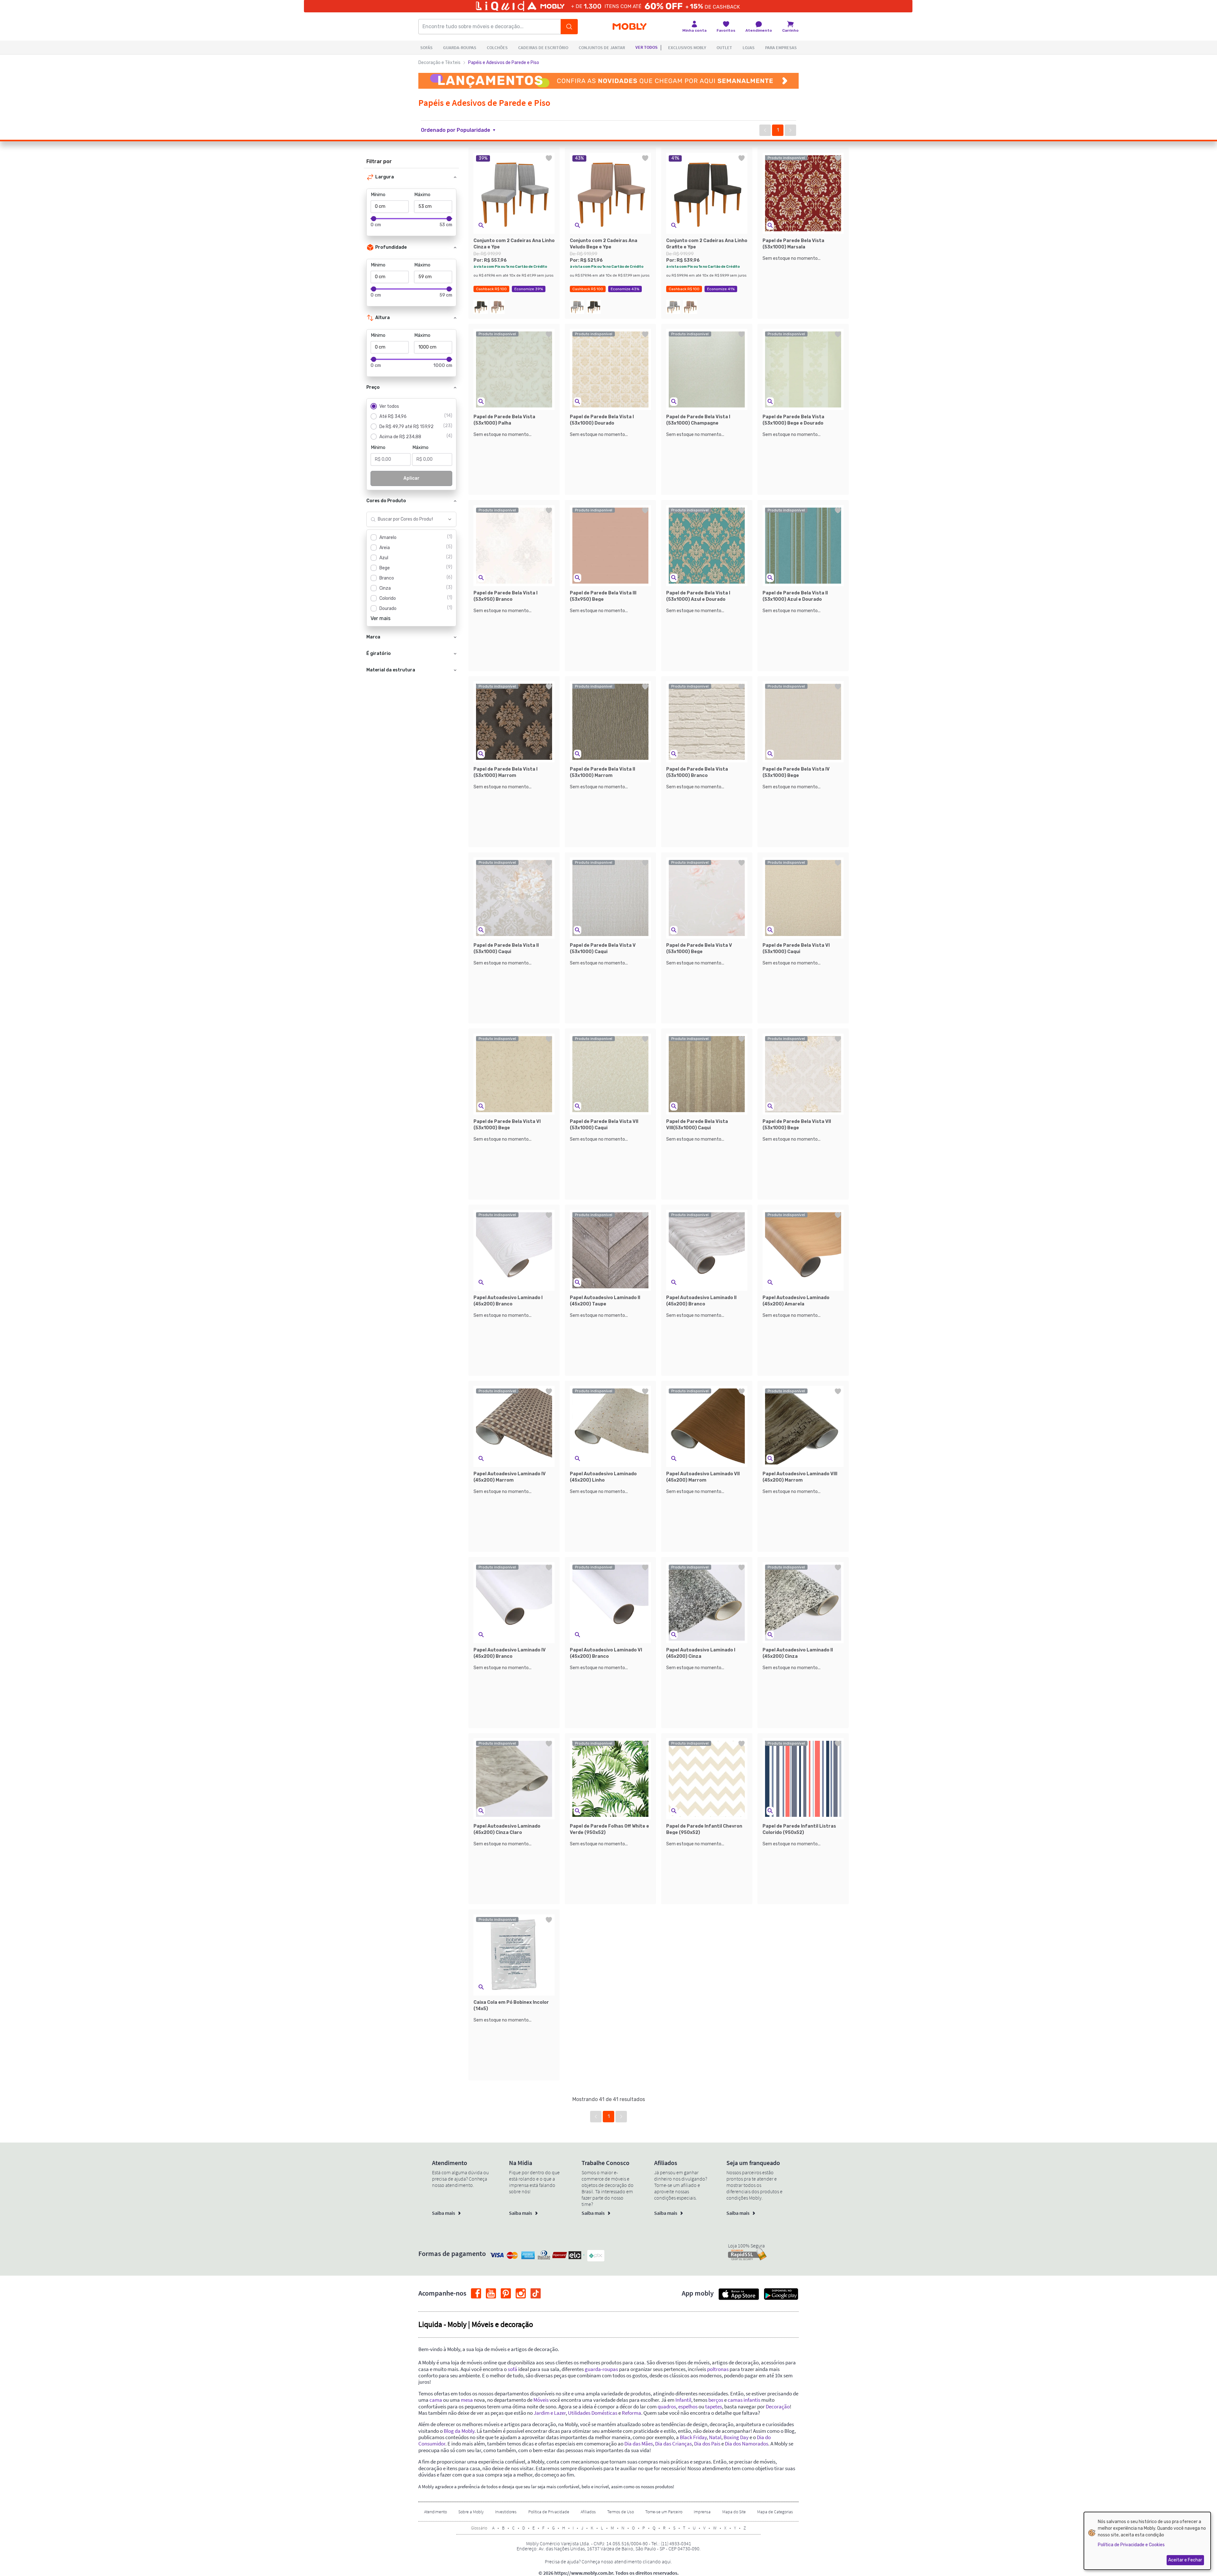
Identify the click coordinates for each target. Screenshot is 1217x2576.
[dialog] (1147, 2541)
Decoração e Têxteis (439, 63)
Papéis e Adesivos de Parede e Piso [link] (504, 63)
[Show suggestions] (450, 519)
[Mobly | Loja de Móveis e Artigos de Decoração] (630, 27)
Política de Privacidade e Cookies (1131, 2545)
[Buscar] (569, 27)
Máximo (422, 195)
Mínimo (378, 195)
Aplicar (412, 478)
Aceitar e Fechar (1185, 2560)
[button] (462, 130)
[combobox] (405, 519)
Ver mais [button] (380, 618)
